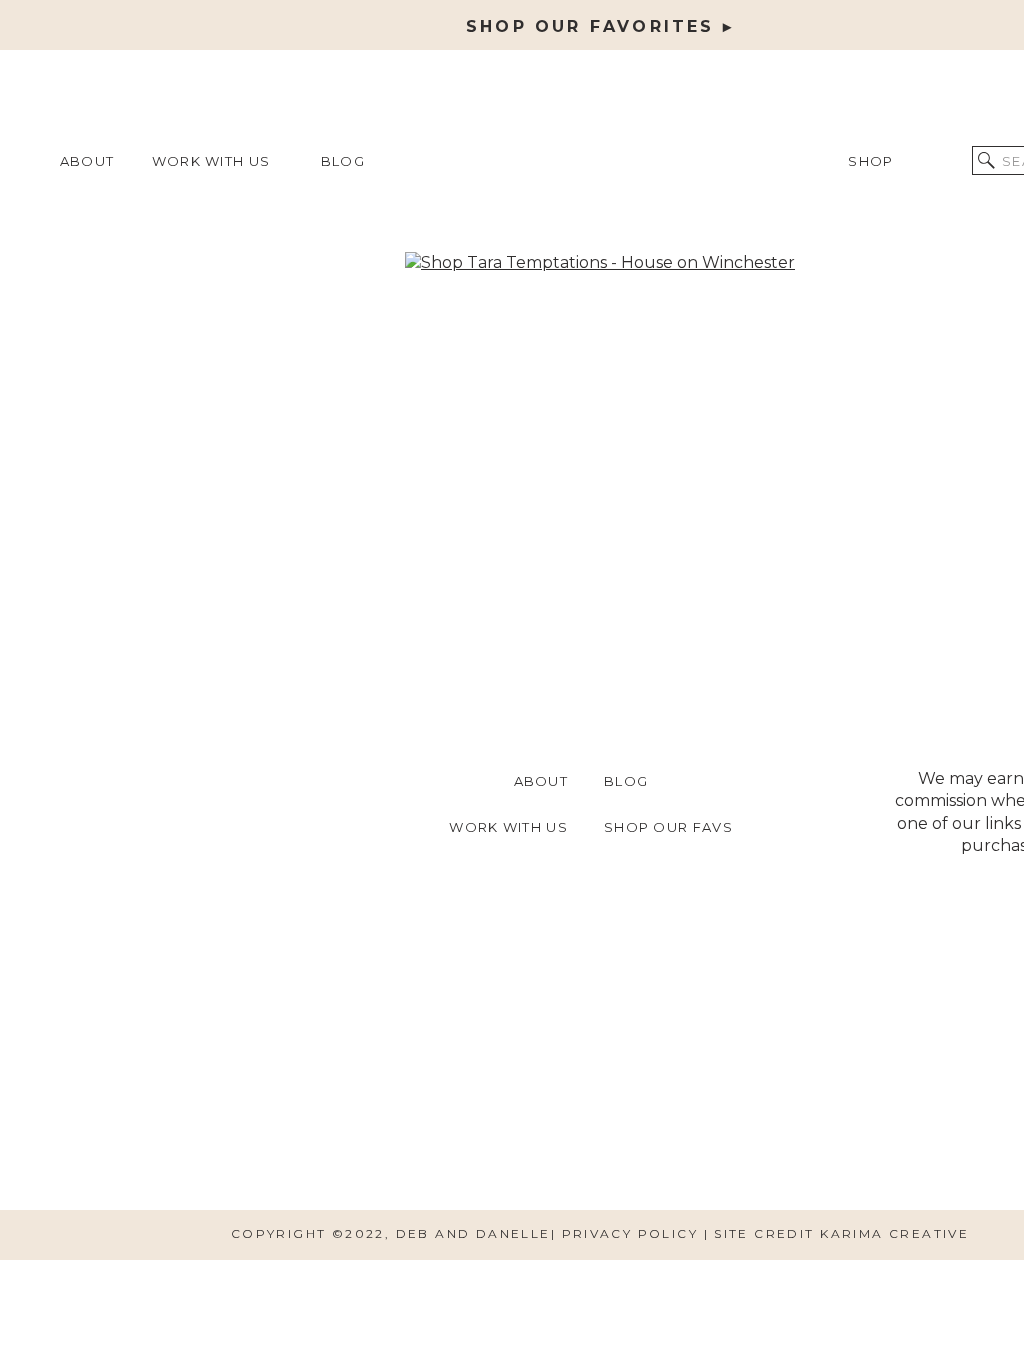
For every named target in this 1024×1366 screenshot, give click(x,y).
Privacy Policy (633, 1233)
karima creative (894, 1233)
